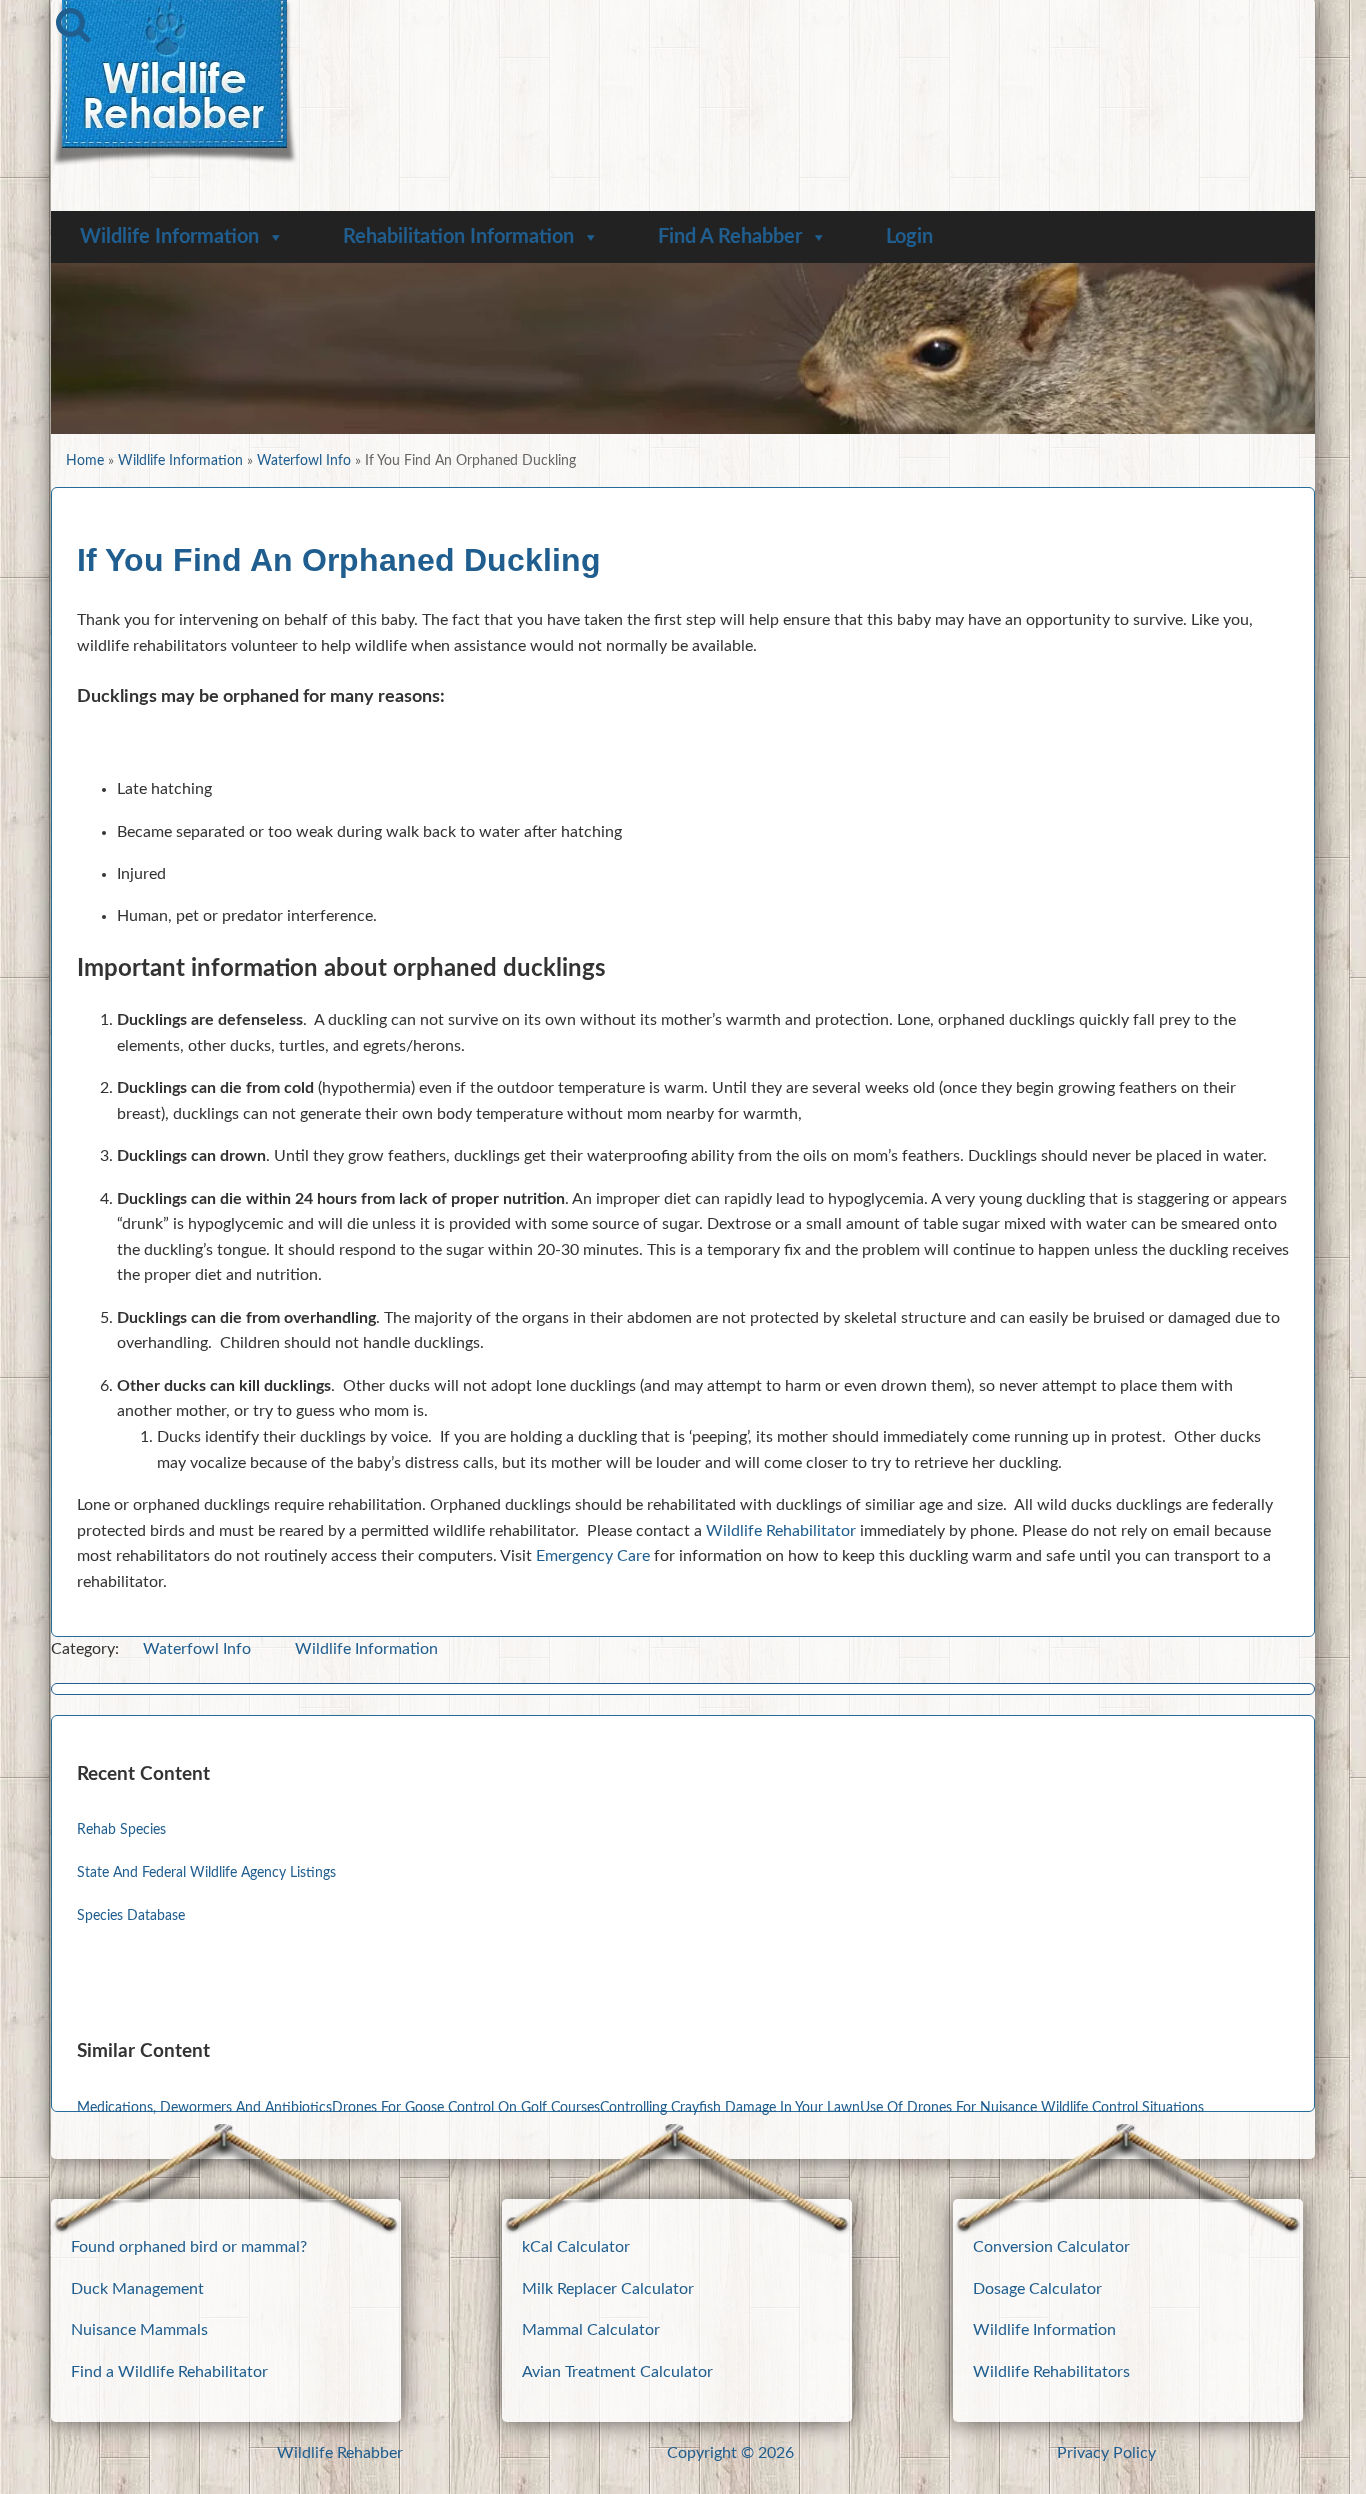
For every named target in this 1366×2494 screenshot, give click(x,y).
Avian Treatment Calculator (617, 2372)
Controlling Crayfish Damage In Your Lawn (730, 2107)
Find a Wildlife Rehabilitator (169, 2372)
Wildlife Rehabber (340, 2453)
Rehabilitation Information (458, 237)
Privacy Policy (1106, 2453)
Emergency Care (593, 1556)
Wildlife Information (169, 237)
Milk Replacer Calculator (608, 2289)
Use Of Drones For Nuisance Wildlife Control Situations (1032, 2107)
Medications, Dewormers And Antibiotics (204, 2107)
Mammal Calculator (591, 2330)
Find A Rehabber (730, 237)
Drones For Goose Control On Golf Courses (466, 2107)
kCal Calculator (576, 2247)
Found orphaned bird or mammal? (189, 2247)
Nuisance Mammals (139, 2330)
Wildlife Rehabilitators (1051, 2372)
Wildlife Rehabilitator (781, 1531)
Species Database (131, 1915)
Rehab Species (121, 1829)
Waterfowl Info (304, 460)
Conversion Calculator (1051, 2247)
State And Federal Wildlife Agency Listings (206, 1872)
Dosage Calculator (1037, 2289)
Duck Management (137, 2289)
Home (85, 460)
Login (909, 237)
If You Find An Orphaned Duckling (339, 560)
